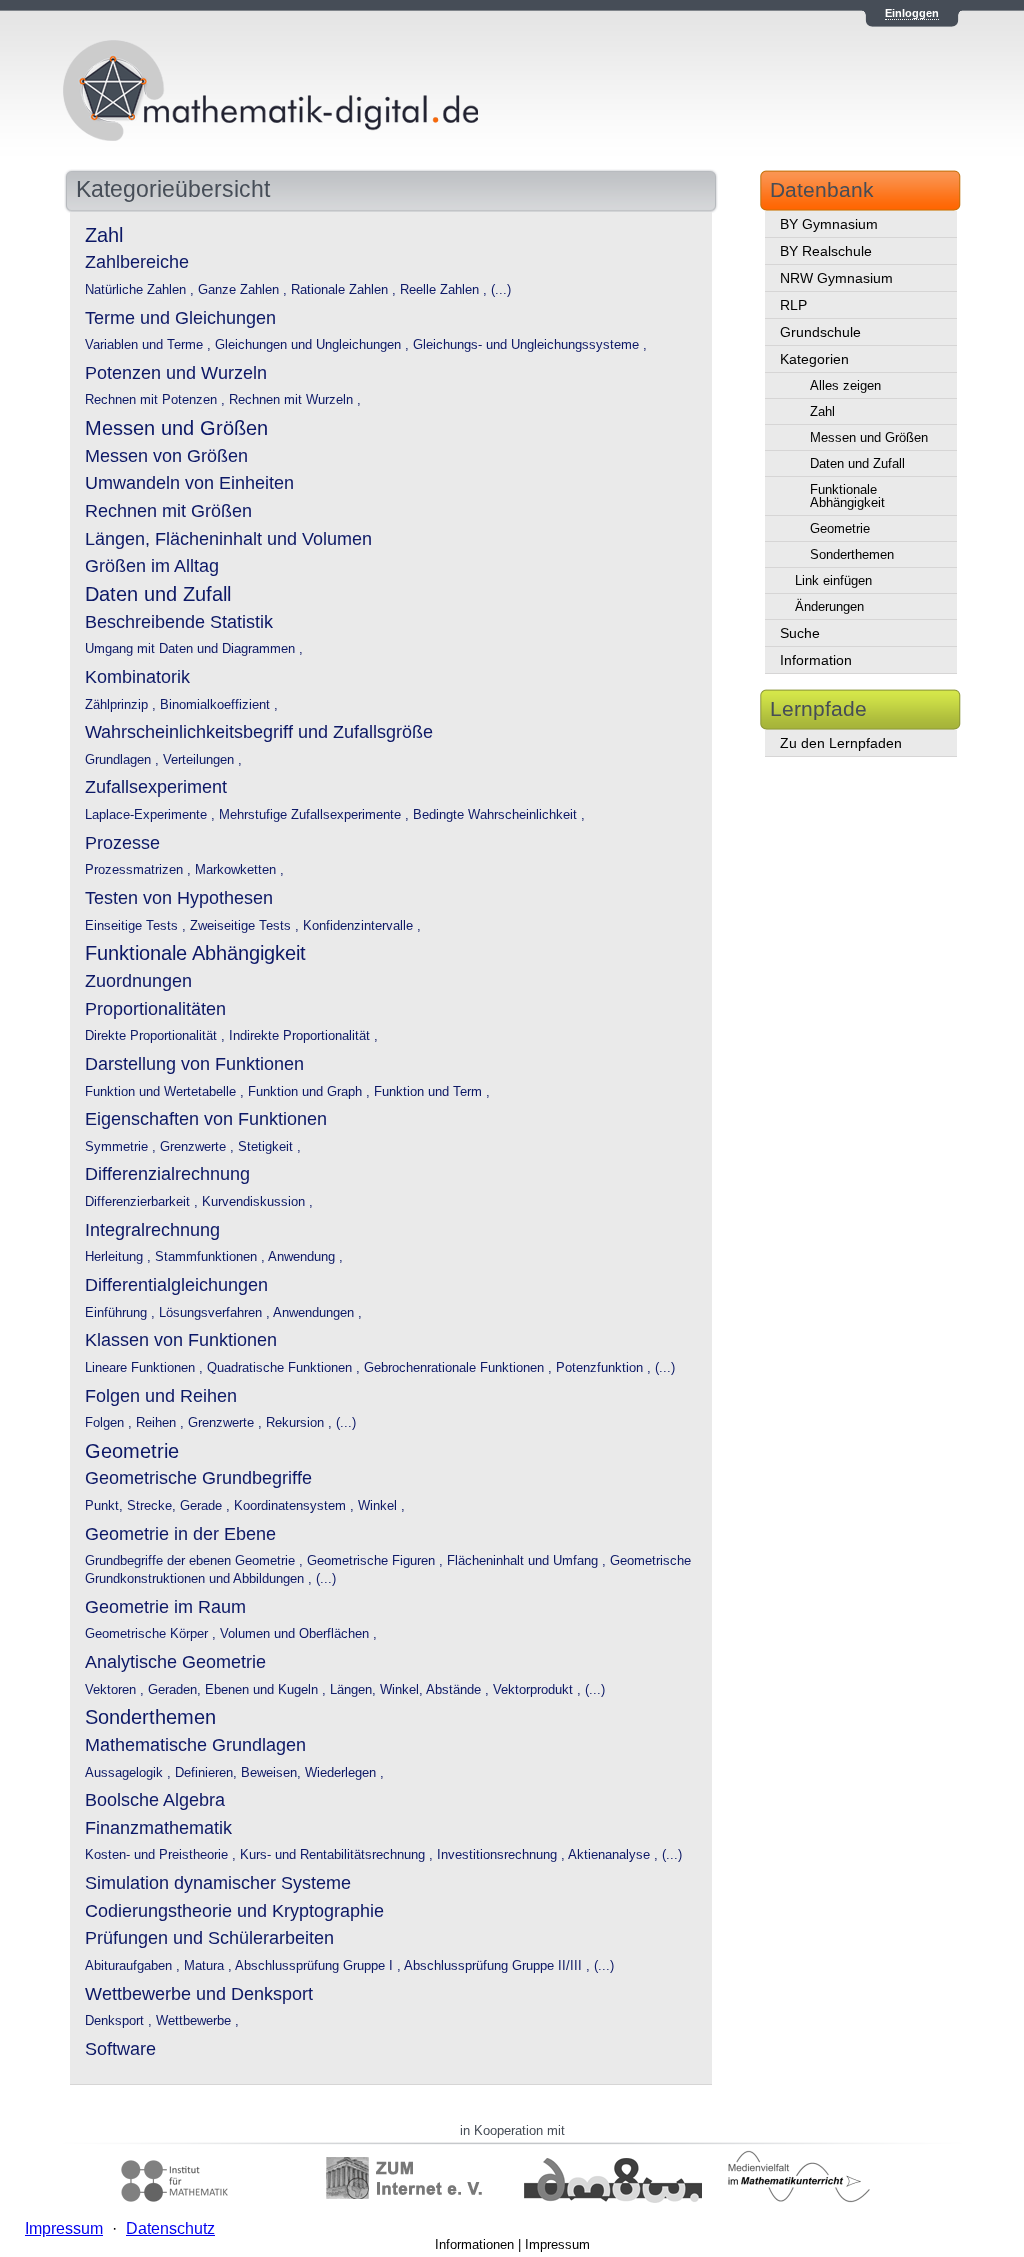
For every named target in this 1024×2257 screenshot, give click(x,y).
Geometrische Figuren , (377, 1561)
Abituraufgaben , (134, 1966)
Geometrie (840, 528)
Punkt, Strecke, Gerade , (159, 1506)
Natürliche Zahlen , (141, 290)
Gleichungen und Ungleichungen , (314, 345)
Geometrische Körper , (152, 1634)
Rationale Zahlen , (345, 290)
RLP (793, 305)
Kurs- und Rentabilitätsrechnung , (338, 1855)
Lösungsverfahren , (216, 1313)
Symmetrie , (122, 1147)
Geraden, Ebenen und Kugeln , (239, 1690)
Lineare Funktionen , (146, 1368)
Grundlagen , (124, 760)
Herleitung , (120, 1257)
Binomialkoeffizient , (219, 705)
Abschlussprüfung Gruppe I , (319, 1966)
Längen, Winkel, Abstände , (411, 1690)
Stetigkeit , (269, 1147)
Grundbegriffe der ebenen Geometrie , (196, 1561)
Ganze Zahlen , (244, 290)
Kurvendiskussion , (257, 1202)
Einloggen (912, 13)
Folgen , (110, 1423)
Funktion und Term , (432, 1092)
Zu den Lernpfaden (841, 743)
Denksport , (120, 2021)
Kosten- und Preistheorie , (162, 1855)
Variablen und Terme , (150, 345)
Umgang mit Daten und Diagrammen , (194, 649)
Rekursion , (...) (311, 1423)
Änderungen (829, 606)
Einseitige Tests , (137, 926)
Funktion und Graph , (311, 1092)
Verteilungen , (202, 760)
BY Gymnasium (829, 224)
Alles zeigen (845, 385)
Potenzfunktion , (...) (615, 1368)
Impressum (557, 2244)
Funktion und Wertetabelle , (166, 1092)
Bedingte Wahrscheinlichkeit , (499, 815)
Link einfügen (833, 580)
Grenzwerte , (199, 1147)
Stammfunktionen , (211, 1257)
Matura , (209, 1966)
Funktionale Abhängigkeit (847, 496)
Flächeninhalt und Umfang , (528, 1561)
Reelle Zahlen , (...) (455, 290)
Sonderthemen (852, 554)
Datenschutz (170, 2228)
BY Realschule (826, 251)
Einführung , (122, 1313)
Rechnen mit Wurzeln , (295, 400)
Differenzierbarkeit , (143, 1202)
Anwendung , (305, 1257)
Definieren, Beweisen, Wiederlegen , (279, 1773)
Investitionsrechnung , (502, 1855)
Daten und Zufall (857, 463)
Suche (800, 633)
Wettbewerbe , (197, 2021)
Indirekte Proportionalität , (303, 1036)
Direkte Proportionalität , (157, 1036)
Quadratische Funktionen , (285, 1368)
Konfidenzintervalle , (362, 926)
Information (816, 660)
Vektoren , (116, 1690)
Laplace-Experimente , (152, 815)
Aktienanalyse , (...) (625, 1855)
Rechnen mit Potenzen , (157, 400)
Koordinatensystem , (296, 1506)
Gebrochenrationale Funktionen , (460, 1368)
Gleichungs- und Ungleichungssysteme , (530, 345)
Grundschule (820, 332)
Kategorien (814, 359)
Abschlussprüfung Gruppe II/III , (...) (509, 1966)
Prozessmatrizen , (140, 870)
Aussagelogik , (130, 1773)
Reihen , (162, 1423)
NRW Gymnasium (836, 278)
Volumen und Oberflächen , (298, 1634)
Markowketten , (239, 870)
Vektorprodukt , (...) (549, 1690)
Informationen (474, 2244)
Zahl (822, 411)
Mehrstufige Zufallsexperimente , (316, 815)
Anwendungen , (317, 1313)
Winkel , (381, 1506)
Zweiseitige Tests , (246, 926)
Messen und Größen (869, 437)
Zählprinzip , (122, 705)
